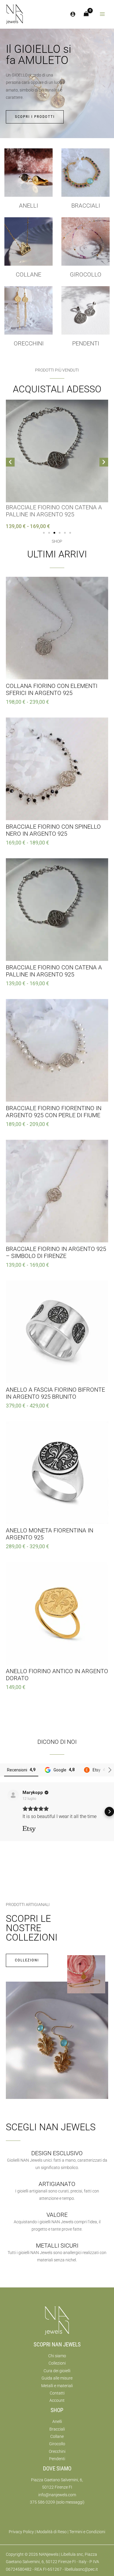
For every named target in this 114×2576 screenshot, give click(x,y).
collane (28, 274)
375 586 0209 (42, 2502)
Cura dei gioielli (57, 2371)
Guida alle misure (57, 2378)
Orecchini (29, 343)
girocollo (86, 274)
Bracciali (86, 206)
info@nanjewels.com (57, 2495)
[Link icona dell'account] (73, 14)
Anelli (28, 206)
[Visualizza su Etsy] (13, 1795)
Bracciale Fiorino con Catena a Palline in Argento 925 (54, 511)
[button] (10, 462)
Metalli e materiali (57, 2386)
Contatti (57, 2393)
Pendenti (86, 343)
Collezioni (57, 2363)
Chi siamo (57, 2356)
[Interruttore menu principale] (102, 14)
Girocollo (57, 2444)
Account (57, 2400)
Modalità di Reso (52, 2532)
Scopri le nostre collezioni (32, 1928)
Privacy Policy (21, 2532)
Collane (57, 2436)
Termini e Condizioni (87, 2532)
